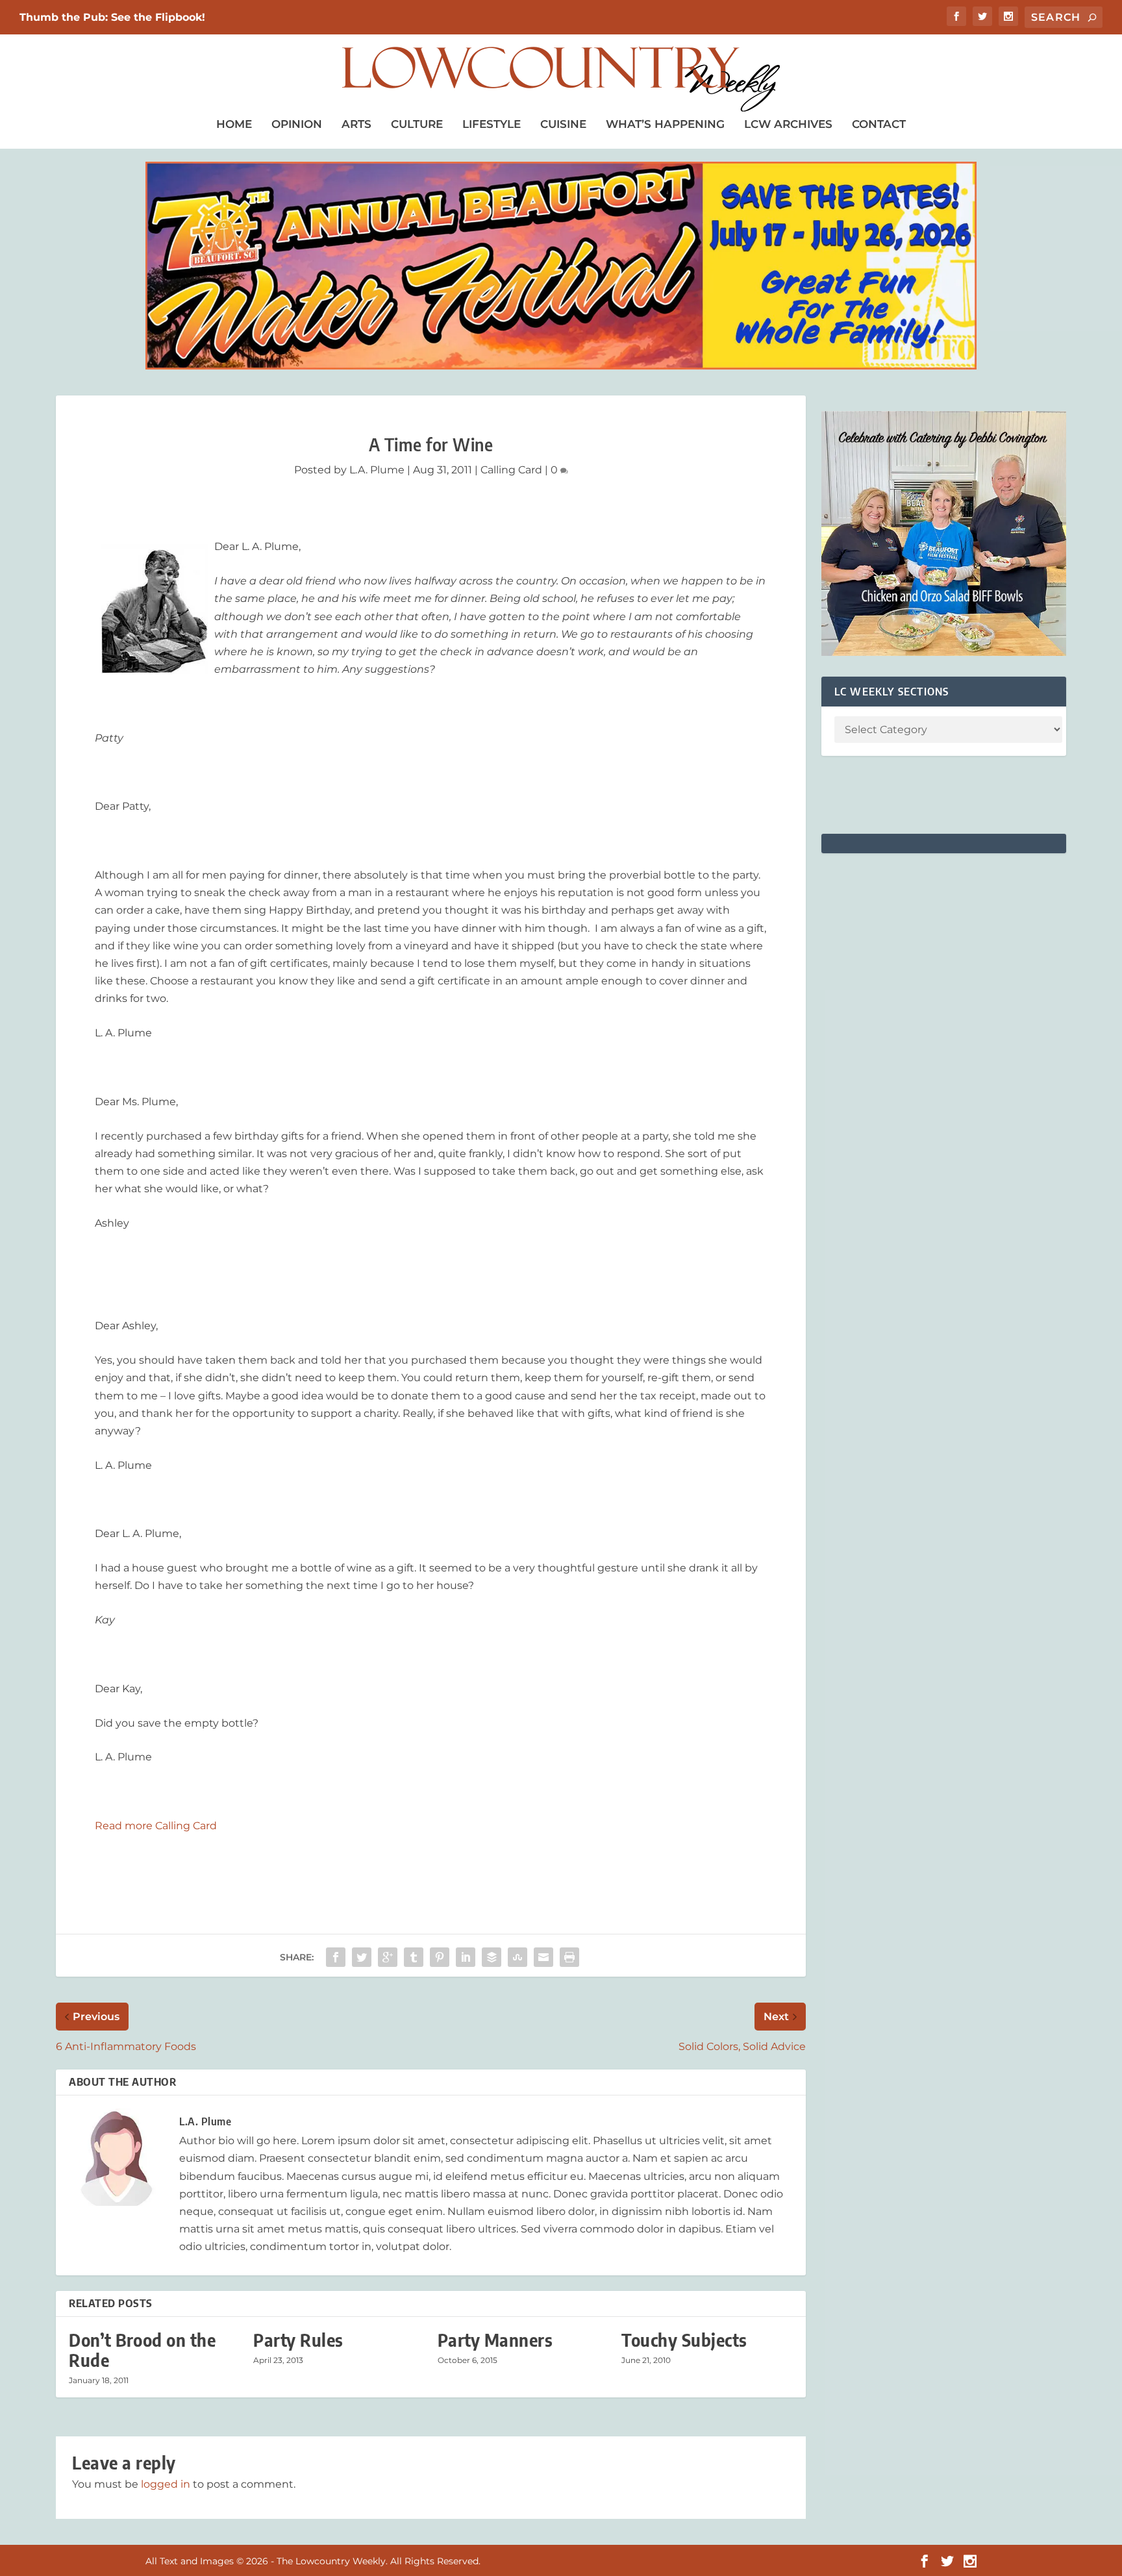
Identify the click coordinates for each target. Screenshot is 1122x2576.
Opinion (297, 124)
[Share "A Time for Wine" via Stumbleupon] (517, 1957)
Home (234, 124)
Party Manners (495, 2340)
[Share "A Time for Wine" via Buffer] (492, 1957)
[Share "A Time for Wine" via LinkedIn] (466, 1957)
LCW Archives (788, 124)
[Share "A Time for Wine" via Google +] (388, 1957)
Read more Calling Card (156, 1826)
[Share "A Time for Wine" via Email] (543, 1957)
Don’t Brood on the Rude (142, 2350)
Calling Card (511, 470)
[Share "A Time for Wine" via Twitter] (362, 1957)
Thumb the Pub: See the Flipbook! (112, 17)
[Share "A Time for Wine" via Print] (569, 1957)
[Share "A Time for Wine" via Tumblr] (414, 1957)
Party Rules (298, 2340)
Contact (879, 124)
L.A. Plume (377, 470)
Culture (417, 124)
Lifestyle (492, 124)
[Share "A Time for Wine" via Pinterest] (440, 1957)
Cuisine (563, 124)
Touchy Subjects (684, 2340)
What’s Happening (665, 124)
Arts (356, 124)
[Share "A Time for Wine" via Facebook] (336, 1957)
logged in (166, 2484)
